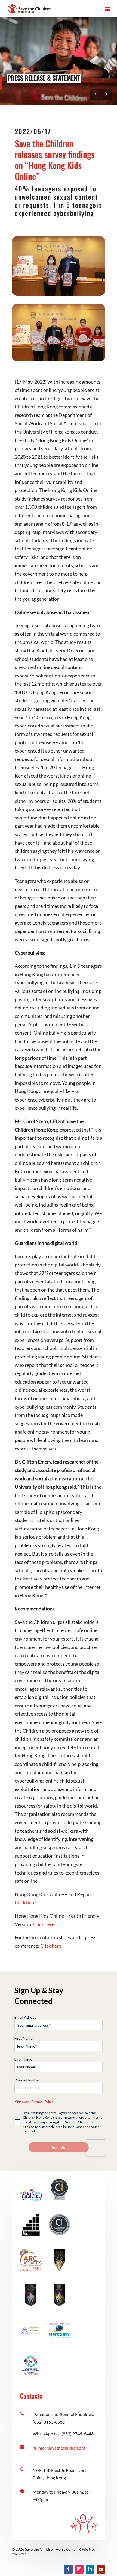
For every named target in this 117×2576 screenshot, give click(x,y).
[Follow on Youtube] (101, 2569)
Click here (25, 1902)
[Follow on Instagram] (79, 2569)
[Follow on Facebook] (68, 2569)
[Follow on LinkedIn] (90, 2569)
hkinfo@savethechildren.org (59, 2448)
